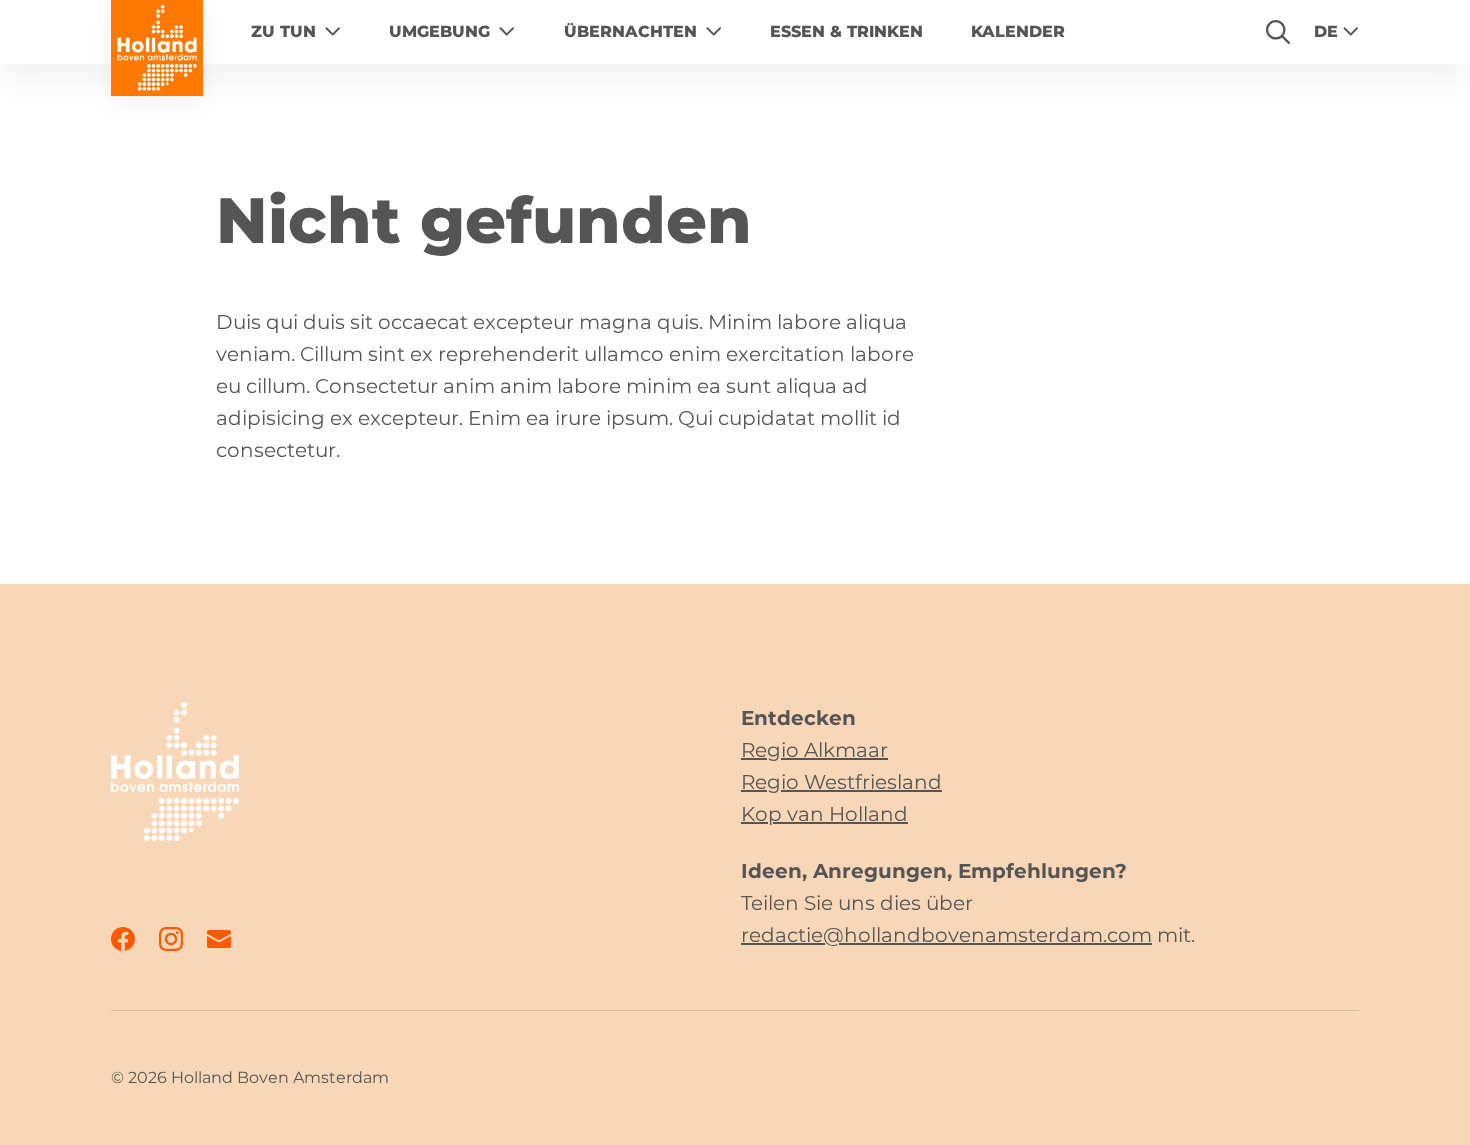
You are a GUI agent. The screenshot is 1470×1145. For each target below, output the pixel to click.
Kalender (1018, 31)
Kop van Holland (824, 814)
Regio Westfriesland (841, 782)
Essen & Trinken (846, 31)
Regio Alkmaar (814, 750)
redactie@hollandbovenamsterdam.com (946, 935)
